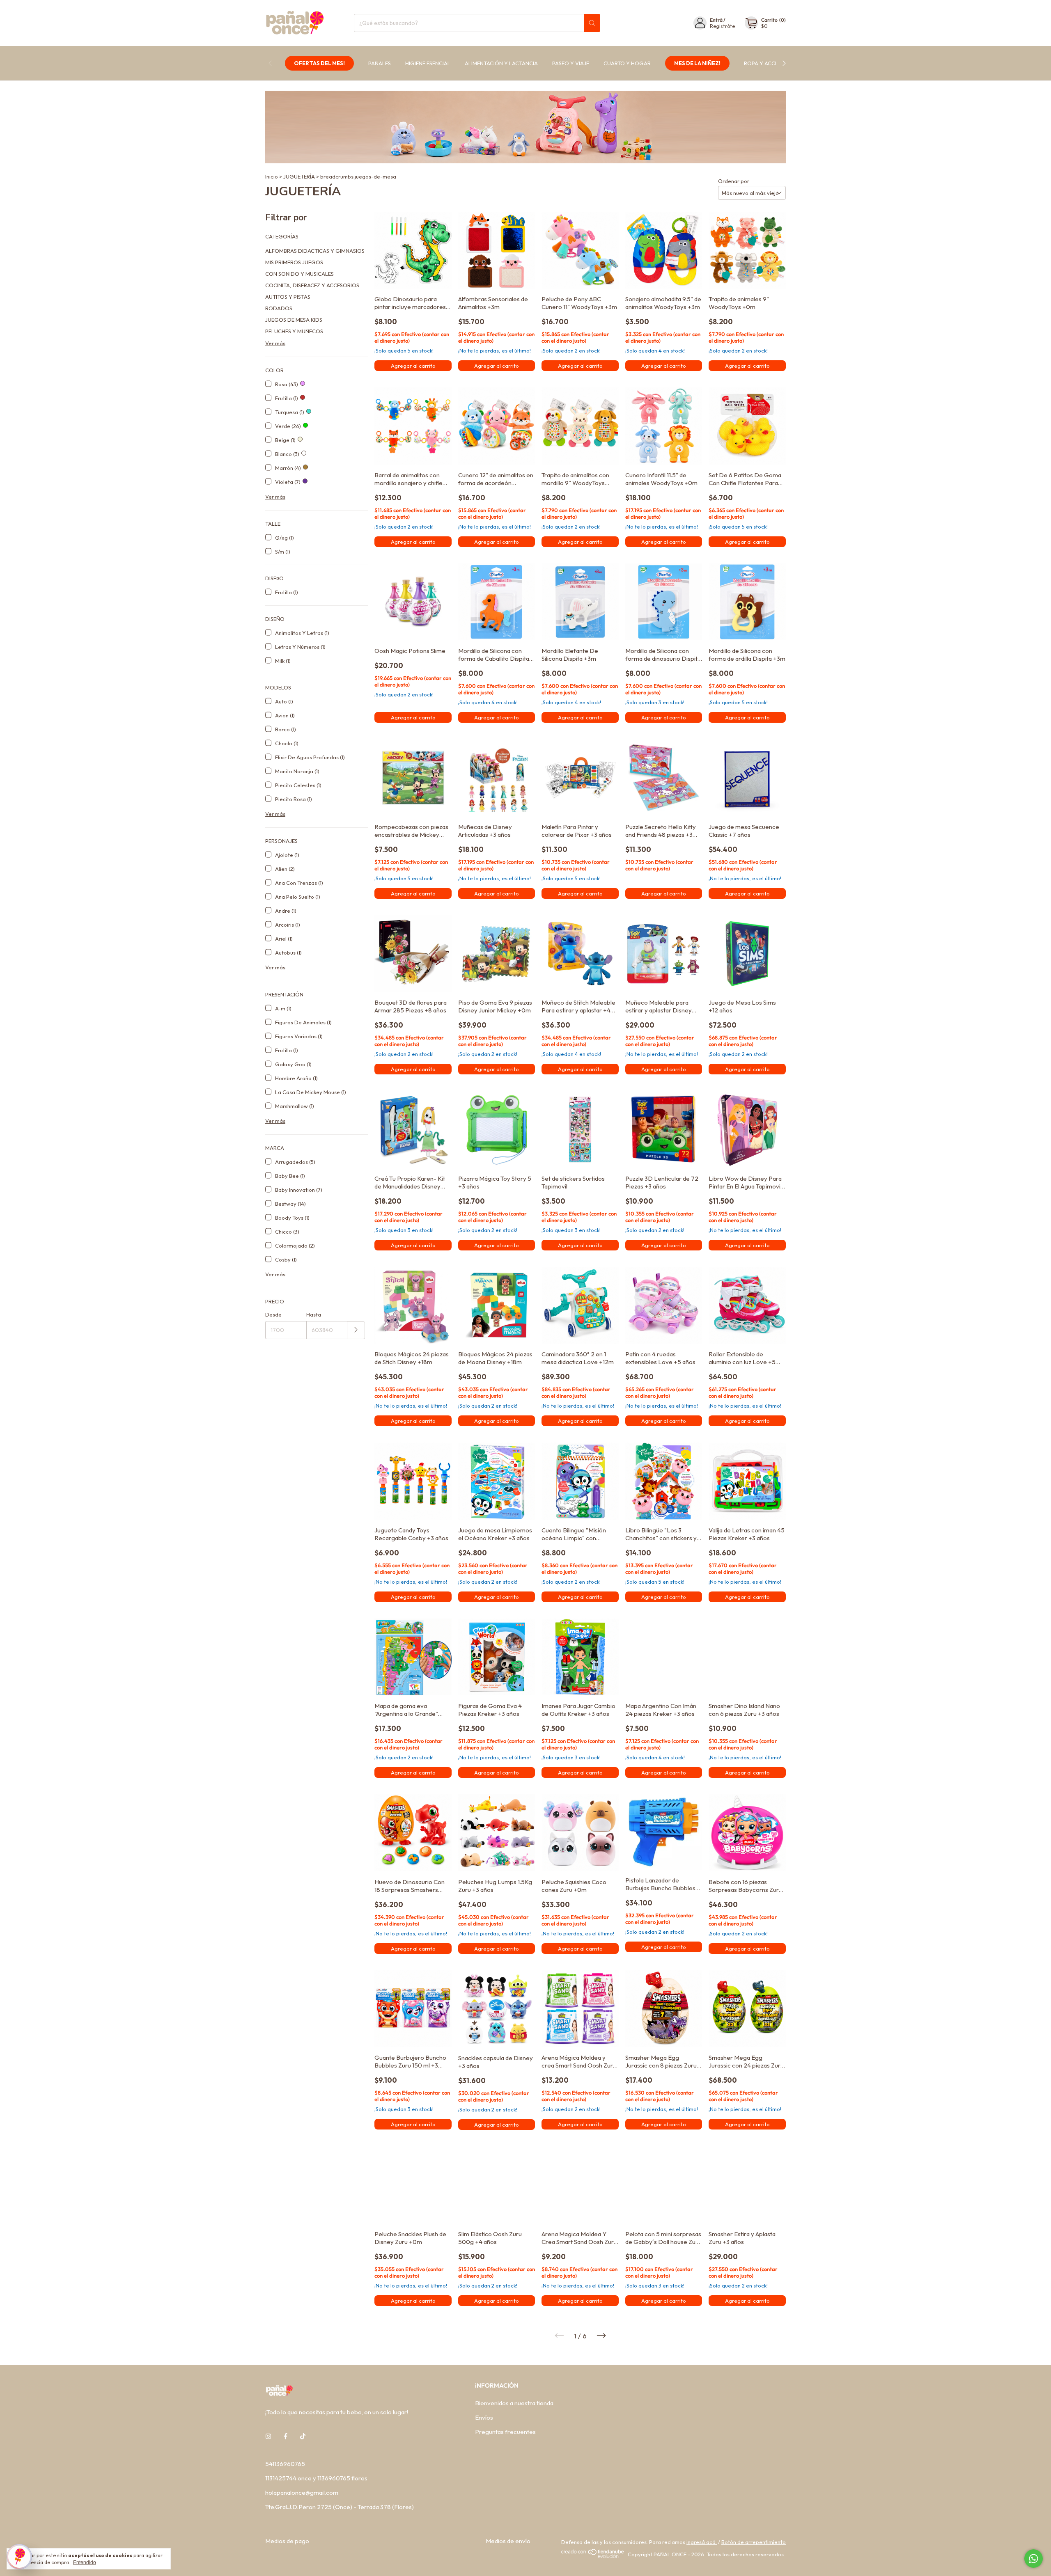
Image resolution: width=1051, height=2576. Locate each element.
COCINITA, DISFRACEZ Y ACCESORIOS (312, 285)
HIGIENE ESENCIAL (428, 63)
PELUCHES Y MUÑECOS (294, 331)
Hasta (314, 1314)
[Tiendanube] (593, 2556)
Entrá (716, 20)
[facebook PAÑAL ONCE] (286, 2436)
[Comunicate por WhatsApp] (1034, 2559)
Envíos (484, 2417)
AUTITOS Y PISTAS (288, 297)
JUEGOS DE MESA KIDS (294, 320)
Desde (273, 1314)
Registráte (722, 26)
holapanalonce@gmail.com (302, 2492)
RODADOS (279, 308)
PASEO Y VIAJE (571, 63)
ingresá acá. (702, 2542)
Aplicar (356, 1330)
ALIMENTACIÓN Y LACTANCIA (501, 63)
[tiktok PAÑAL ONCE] (303, 2436)
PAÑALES (380, 63)
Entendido (85, 2562)
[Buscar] (592, 23)
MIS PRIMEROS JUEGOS (294, 262)
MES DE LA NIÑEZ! (697, 63)
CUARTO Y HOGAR (627, 63)
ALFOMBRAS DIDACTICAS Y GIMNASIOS (315, 251)
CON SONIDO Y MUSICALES (299, 274)
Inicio (272, 176)
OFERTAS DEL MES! (319, 63)
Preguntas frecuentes (505, 2432)
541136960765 (285, 2464)
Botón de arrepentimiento (754, 2542)
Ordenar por (734, 181)
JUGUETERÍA (299, 176)
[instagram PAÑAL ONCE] (268, 2436)
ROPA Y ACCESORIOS (771, 63)
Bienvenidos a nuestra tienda (514, 2403)
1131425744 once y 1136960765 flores (316, 2478)
